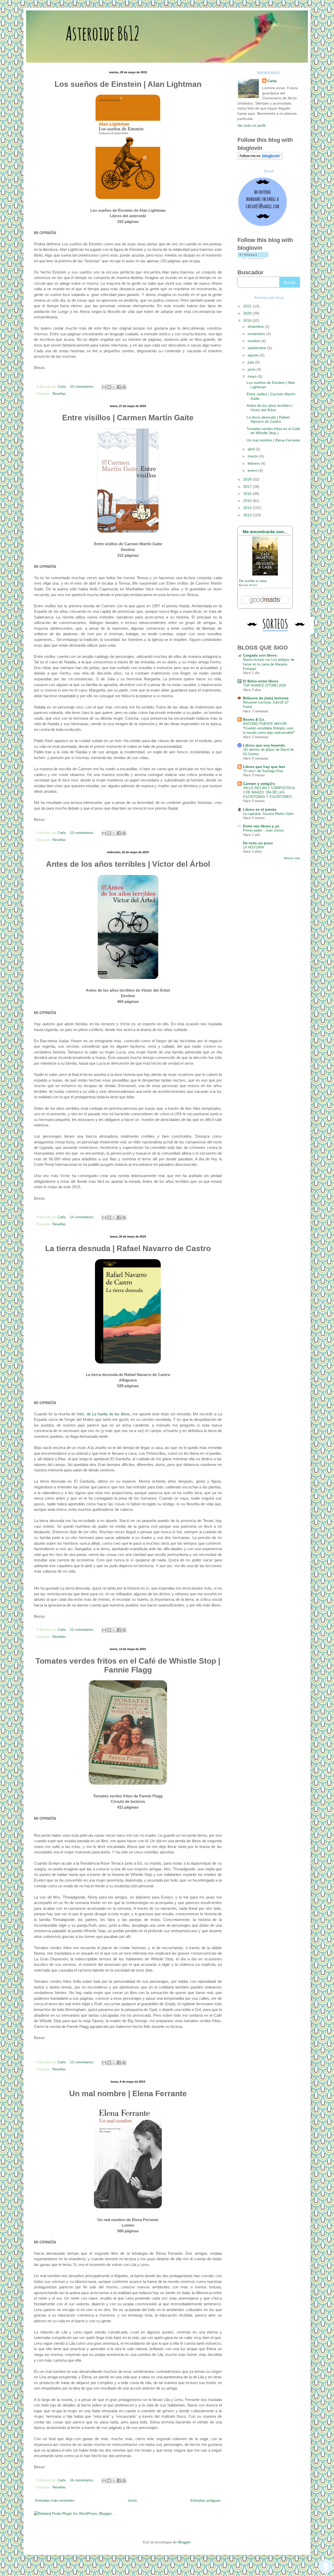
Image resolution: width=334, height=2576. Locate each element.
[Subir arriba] (326, 2567)
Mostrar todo (292, 858)
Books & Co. (254, 719)
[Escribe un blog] (109, 387)
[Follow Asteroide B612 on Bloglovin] (260, 158)
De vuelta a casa (253, 581)
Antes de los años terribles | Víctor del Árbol (270, 408)
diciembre (256, 326)
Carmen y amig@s (259, 784)
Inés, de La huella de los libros (103, 1414)
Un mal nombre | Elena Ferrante (273, 440)
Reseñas (59, 394)
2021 (248, 306)
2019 (248, 320)
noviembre (257, 334)
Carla (272, 81)
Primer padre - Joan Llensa (263, 830)
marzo (253, 456)
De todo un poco (258, 843)
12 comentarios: (83, 1630)
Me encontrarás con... (265, 532)
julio (251, 362)
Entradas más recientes (55, 2500)
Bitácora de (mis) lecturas (266, 698)
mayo (253, 376)
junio (252, 369)
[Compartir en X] (114, 387)
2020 (248, 313)
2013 (248, 515)
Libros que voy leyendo (264, 745)
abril (252, 449)
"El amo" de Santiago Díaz (263, 771)
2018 (248, 479)
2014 (248, 508)
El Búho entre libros (261, 681)
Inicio (132, 2500)
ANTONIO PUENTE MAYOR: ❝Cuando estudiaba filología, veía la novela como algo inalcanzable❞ (269, 728)
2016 (248, 494)
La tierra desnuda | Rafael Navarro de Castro (268, 419)
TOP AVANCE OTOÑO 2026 (264, 685)
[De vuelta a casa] (265, 574)
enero (253, 470)
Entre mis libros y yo (261, 826)
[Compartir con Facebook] (119, 387)
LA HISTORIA (254, 847)
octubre (254, 341)
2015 (248, 501)
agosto (254, 355)
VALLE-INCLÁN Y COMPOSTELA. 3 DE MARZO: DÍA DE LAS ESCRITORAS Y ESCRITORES (269, 792)
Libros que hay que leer (264, 767)
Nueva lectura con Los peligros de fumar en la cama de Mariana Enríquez (269, 664)
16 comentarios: (83, 2480)
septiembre (257, 348)
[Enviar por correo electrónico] (104, 387)
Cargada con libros (260, 655)
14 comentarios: (83, 1217)
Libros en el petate (260, 809)
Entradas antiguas (205, 2500)
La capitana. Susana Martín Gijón (268, 814)
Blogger (184, 2542)
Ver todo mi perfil (251, 125)
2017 (248, 487)
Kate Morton (250, 585)
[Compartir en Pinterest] (124, 387)
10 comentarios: (83, 387)
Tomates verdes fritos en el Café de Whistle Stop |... (273, 431)
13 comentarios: (83, 833)
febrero (254, 463)
